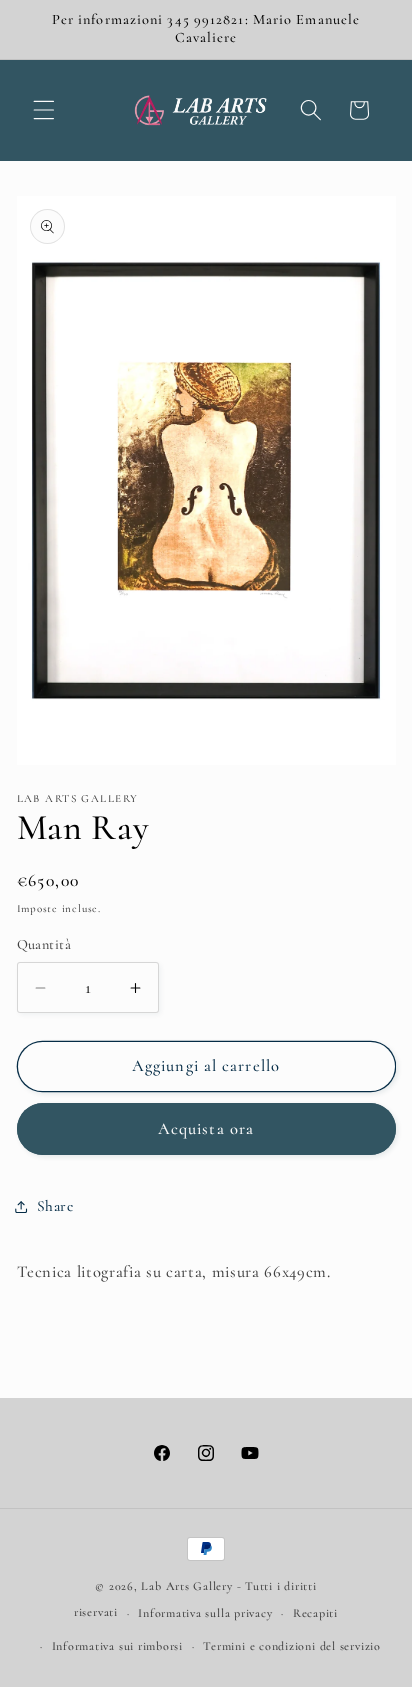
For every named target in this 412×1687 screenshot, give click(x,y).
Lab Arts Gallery (186, 1586)
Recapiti (315, 1613)
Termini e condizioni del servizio (291, 1646)
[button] (44, 110)
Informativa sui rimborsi (117, 1646)
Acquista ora (206, 1129)
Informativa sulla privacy (205, 1613)
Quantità (44, 944)
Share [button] (55, 1206)
